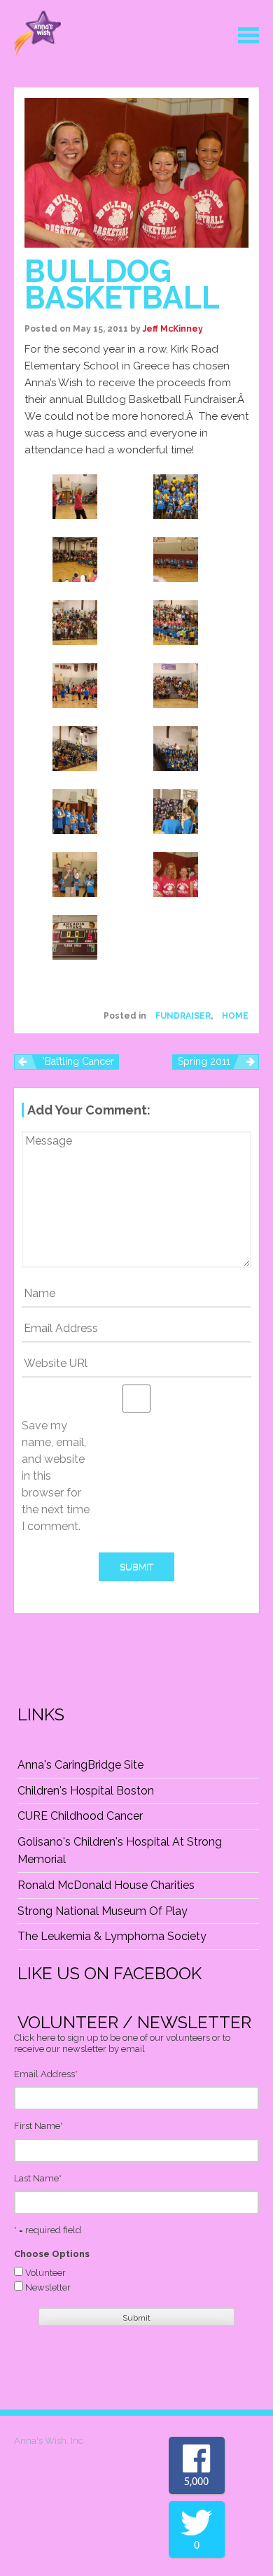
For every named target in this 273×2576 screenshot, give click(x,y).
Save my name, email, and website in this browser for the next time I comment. (56, 1476)
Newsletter (48, 2287)
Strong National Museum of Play (103, 1911)
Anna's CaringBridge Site (80, 1765)
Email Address (46, 2074)
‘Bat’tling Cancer (78, 1061)
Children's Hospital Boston (86, 1791)
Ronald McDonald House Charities (106, 1885)
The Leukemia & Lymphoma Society (112, 1936)
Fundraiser (183, 1016)
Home (235, 1016)
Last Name (38, 2178)
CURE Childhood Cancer (80, 1816)
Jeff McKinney (173, 329)
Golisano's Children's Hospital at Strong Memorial (120, 1851)
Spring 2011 (204, 1061)
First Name (38, 2126)
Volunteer (45, 2273)
